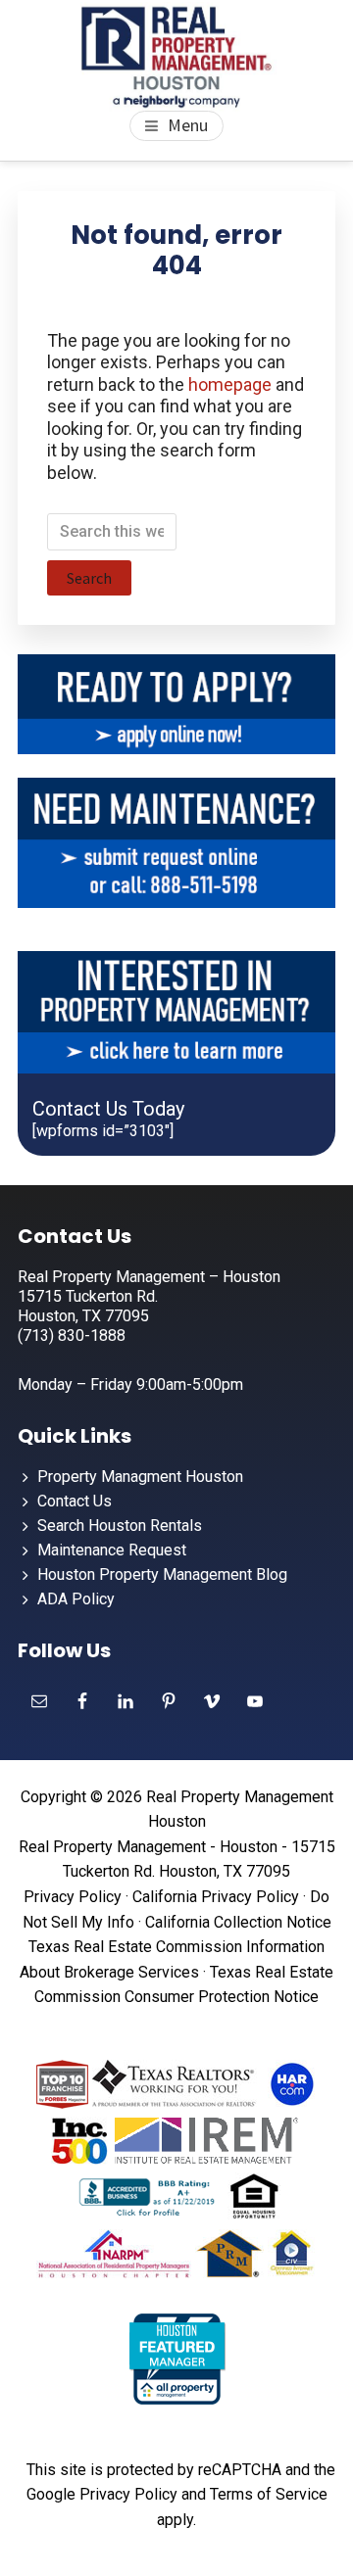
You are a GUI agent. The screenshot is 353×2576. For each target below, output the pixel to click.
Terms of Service (269, 2494)
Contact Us (75, 1501)
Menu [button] (188, 125)
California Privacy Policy (216, 1897)
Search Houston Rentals (120, 1526)
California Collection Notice (238, 1922)
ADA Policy (76, 1599)
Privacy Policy (73, 1897)
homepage (230, 384)
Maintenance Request (112, 1550)
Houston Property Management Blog (162, 1574)
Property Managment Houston (140, 1477)
